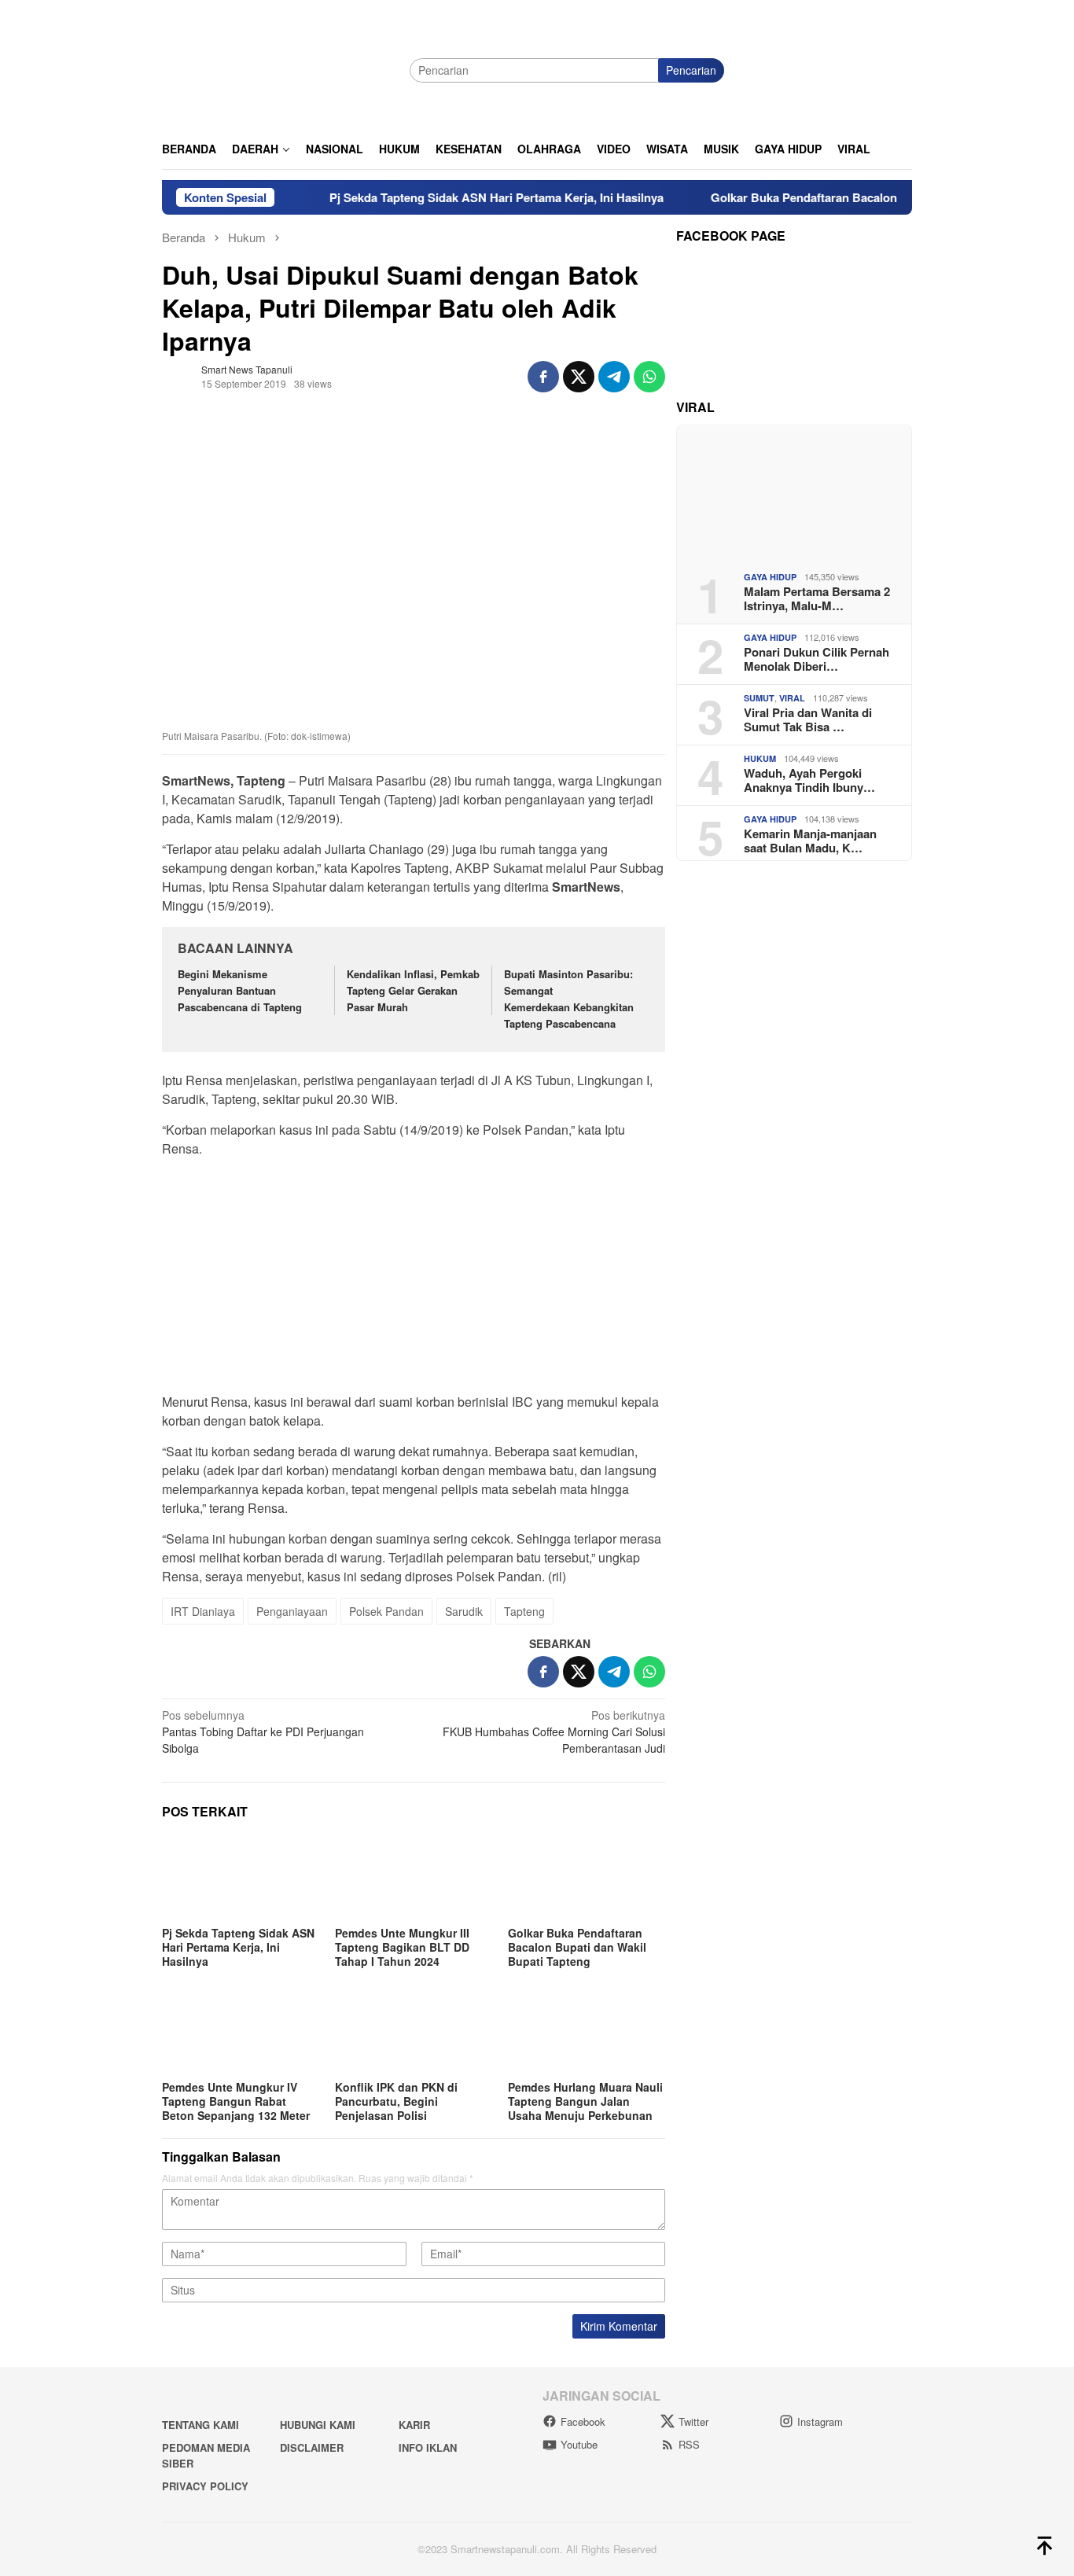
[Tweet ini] (579, 377)
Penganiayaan (292, 1611)
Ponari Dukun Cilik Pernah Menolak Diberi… (817, 658)
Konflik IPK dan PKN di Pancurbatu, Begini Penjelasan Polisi (396, 2101)
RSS (689, 2444)
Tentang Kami (200, 2425)
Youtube (579, 2444)
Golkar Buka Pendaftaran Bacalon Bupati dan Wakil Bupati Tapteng (852, 197)
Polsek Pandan (386, 1611)
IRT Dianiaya (203, 1611)
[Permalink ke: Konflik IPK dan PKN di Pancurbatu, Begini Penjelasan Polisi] (414, 2032)
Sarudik (464, 1611)
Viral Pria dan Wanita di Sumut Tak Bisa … (808, 719)
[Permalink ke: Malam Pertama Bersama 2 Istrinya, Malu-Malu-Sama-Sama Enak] (794, 492)
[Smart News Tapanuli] (280, 68)
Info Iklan (428, 2447)
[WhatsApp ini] (649, 377)
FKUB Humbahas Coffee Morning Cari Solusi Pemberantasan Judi (554, 1731)
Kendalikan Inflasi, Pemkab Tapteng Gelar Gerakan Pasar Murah (413, 990)
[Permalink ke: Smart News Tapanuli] (178, 375)
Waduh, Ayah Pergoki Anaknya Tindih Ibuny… (809, 779)
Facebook (583, 2421)
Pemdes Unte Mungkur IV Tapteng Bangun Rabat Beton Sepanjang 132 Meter (236, 2101)
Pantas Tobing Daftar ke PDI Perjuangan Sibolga (263, 1731)
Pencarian (691, 70)
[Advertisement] (414, 1280)
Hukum (760, 758)
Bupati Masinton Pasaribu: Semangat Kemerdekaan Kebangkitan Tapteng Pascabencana (569, 998)
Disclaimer (312, 2447)
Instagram (820, 2421)
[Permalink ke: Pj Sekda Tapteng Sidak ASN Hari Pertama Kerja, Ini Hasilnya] (241, 1878)
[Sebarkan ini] (543, 377)
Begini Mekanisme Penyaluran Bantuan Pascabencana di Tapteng (240, 990)
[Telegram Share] (614, 377)
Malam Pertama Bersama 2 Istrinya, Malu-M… (817, 598)
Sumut (759, 698)
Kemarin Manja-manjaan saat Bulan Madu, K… (810, 840)
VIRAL (792, 698)
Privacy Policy (205, 2486)
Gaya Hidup (770, 577)
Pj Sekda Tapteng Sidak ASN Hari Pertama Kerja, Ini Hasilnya (453, 197)
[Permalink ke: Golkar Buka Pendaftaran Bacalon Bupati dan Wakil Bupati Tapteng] (587, 1878)
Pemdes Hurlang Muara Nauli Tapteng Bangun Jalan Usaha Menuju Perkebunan (585, 2101)
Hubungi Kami (318, 2425)
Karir (414, 2425)
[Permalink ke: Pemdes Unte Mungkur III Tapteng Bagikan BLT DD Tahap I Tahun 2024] (414, 1878)
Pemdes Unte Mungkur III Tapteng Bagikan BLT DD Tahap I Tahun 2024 (402, 1947)
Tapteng (524, 1611)
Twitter (693, 2421)
